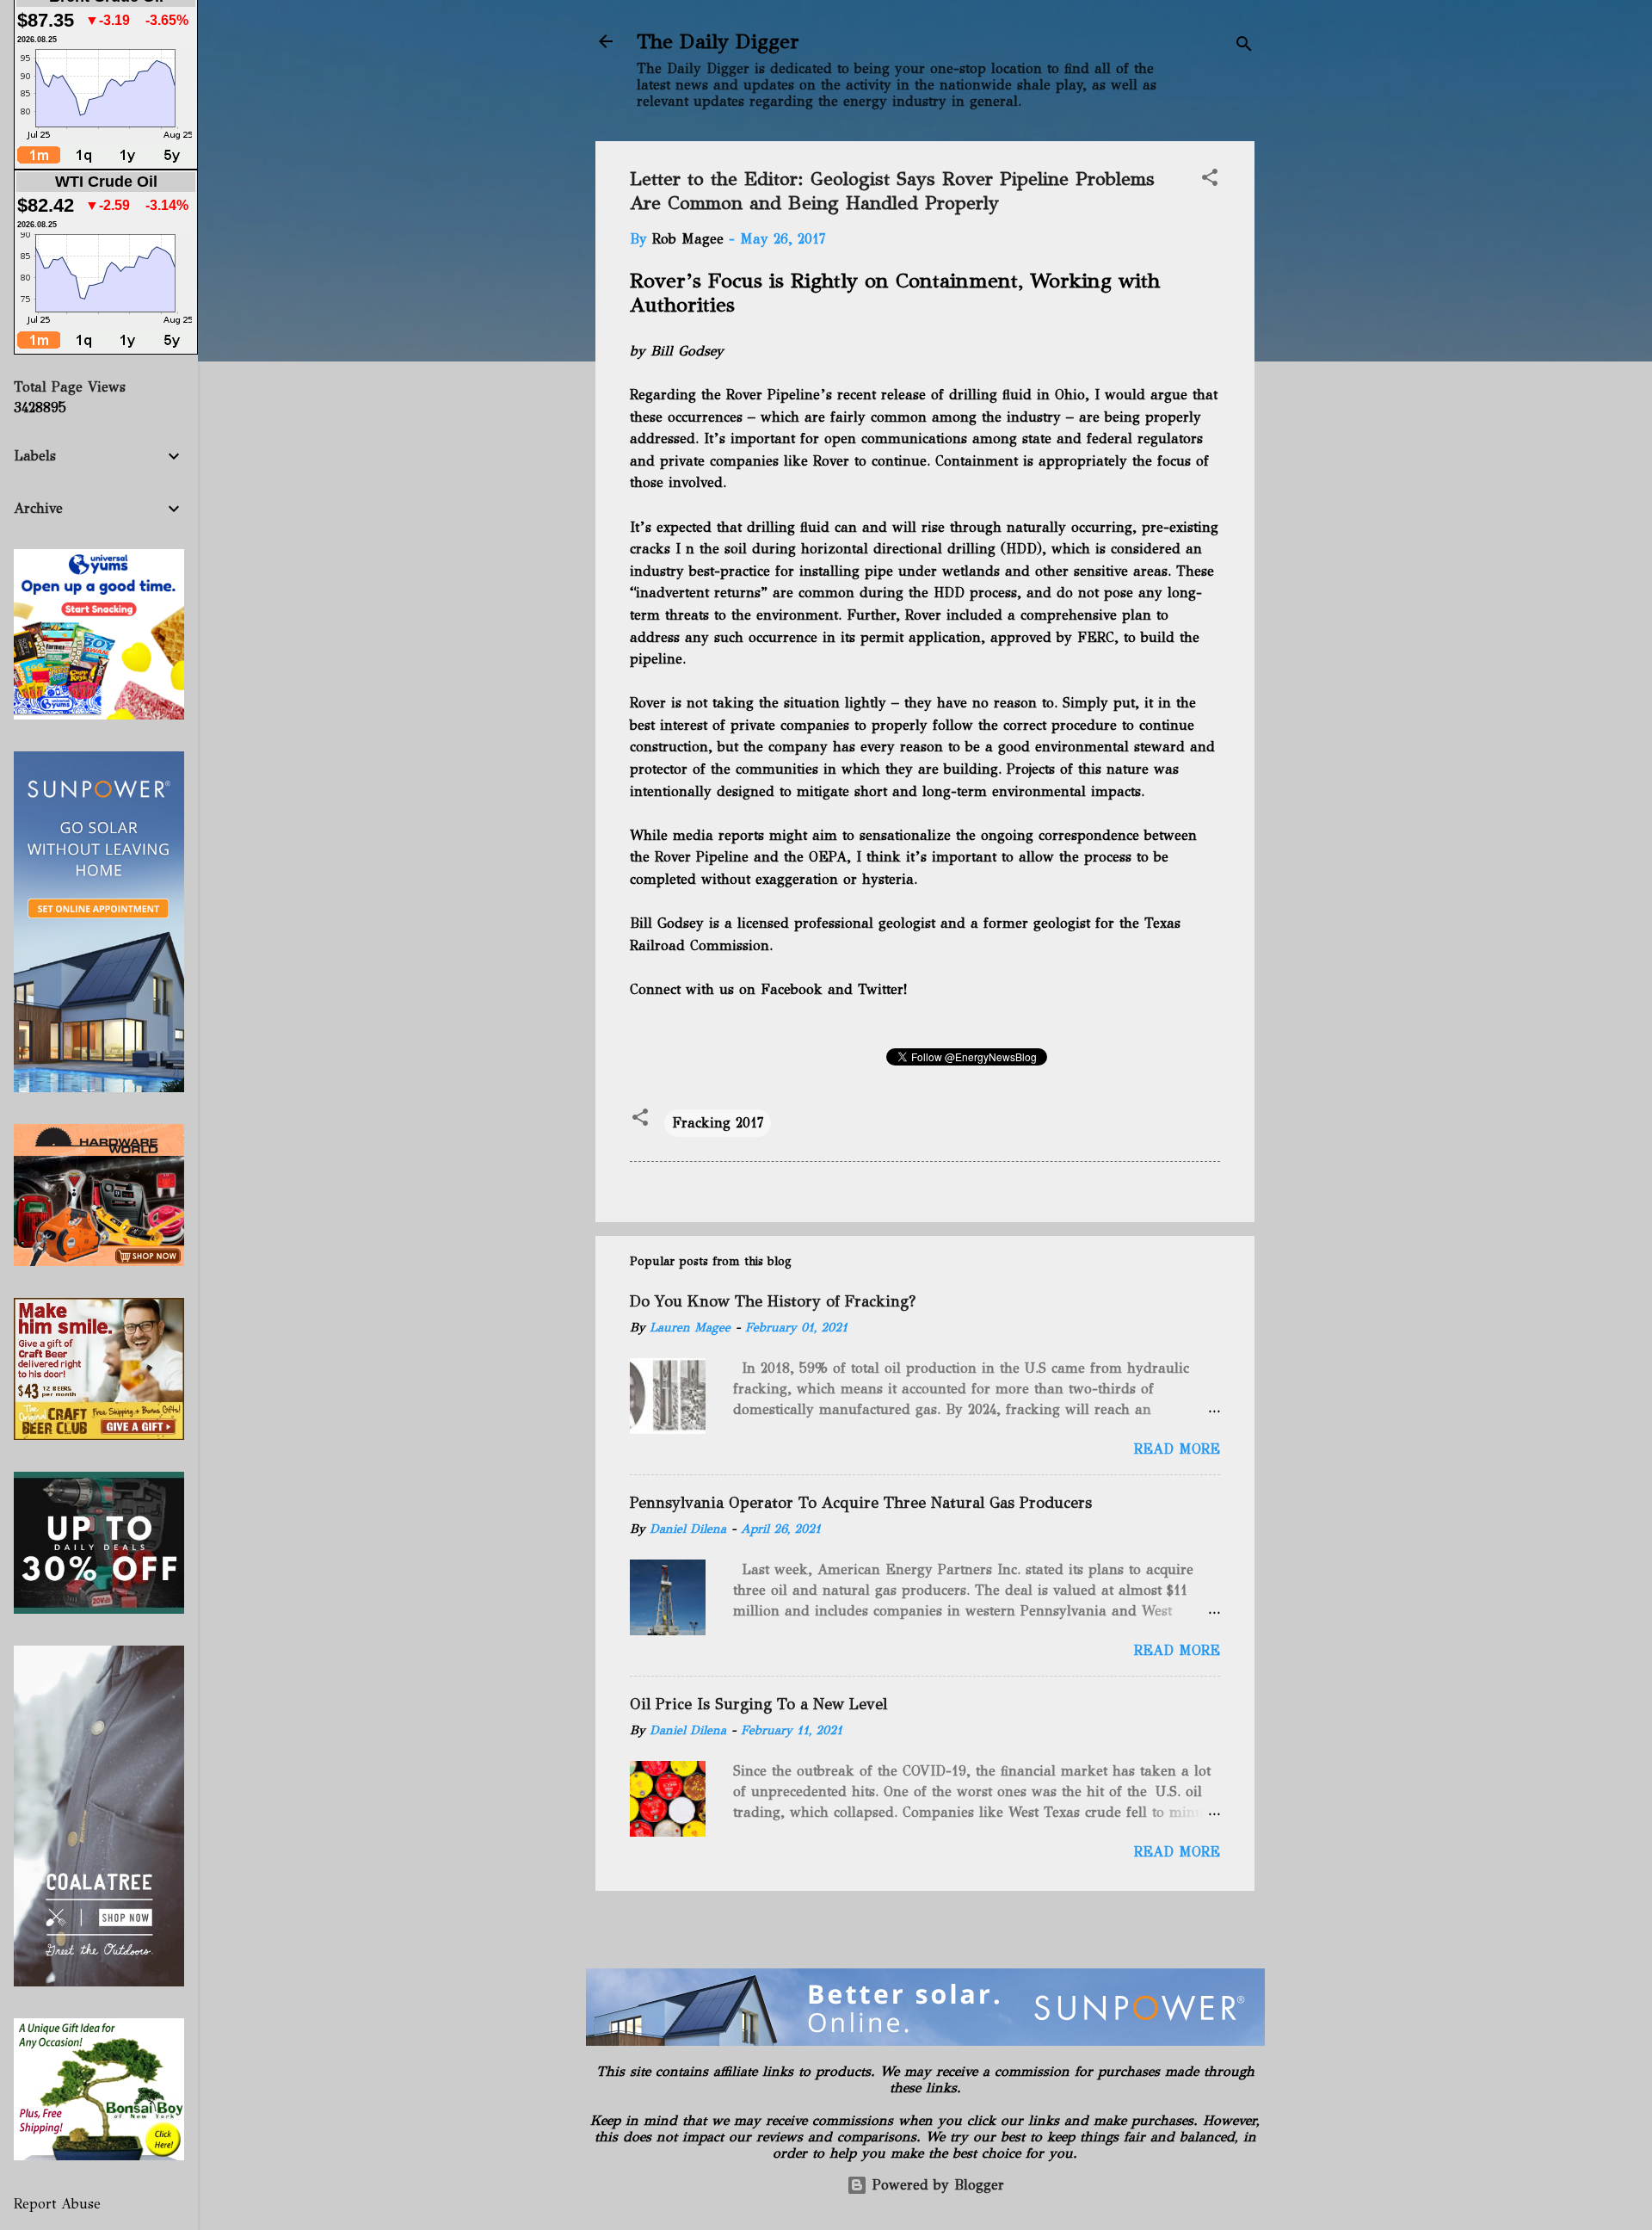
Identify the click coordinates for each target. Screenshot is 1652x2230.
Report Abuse (57, 2204)
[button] (1210, 180)
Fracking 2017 (718, 1123)
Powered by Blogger (936, 2185)
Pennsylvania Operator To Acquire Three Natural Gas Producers (861, 1503)
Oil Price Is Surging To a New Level (758, 1704)
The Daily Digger (718, 41)
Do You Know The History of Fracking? (773, 1301)
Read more (1177, 1449)
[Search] (1244, 47)
